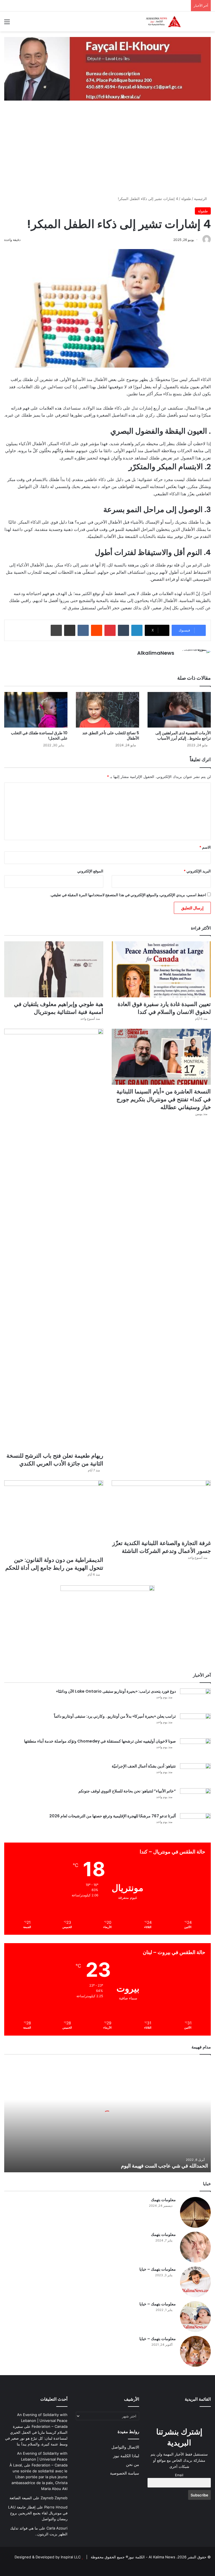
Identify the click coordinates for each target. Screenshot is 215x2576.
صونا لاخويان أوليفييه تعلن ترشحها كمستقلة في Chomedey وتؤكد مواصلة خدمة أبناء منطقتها (100, 1741)
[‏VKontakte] (83, 630)
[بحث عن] (208, 24)
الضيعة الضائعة (21, 2498)
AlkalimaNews (156, 653)
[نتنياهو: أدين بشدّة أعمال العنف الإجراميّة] (195, 1774)
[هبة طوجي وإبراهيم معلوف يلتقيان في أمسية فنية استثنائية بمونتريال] (54, 969)
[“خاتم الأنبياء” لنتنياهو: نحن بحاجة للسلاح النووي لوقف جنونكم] (195, 1799)
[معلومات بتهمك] (195, 2212)
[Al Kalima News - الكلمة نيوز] (171, 21)
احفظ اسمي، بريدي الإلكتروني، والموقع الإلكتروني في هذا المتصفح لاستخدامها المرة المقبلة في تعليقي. (128, 895)
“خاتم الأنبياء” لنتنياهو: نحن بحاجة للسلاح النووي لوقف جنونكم (127, 1791)
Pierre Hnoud (56, 2507)
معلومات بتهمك (163, 2200)
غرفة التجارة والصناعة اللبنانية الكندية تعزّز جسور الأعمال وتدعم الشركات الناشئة (162, 1547)
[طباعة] (56, 630)
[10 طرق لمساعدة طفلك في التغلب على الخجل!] (36, 710)
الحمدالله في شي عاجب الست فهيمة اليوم (164, 2166)
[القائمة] (7, 24)
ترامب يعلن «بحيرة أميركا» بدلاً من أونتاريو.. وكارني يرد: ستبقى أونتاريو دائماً (115, 1716)
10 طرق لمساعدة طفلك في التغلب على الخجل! (39, 736)
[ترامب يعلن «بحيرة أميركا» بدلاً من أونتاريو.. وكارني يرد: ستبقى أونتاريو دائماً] (195, 1724)
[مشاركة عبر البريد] (70, 630)
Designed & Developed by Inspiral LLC (48, 2557)
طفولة (186, 199)
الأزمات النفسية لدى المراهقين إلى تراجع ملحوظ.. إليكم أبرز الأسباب (183, 736)
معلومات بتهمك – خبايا (158, 2269)
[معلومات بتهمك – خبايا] (195, 2282)
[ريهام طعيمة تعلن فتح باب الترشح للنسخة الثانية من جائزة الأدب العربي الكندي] (54, 1239)
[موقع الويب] (171, 663)
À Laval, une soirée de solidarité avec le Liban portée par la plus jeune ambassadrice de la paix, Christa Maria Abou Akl (38, 2477)
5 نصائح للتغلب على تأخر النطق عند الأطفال (111, 736)
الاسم (205, 847)
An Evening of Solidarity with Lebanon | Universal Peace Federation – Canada (42, 2421)
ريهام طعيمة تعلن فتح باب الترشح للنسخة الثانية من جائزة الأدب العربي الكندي (55, 1460)
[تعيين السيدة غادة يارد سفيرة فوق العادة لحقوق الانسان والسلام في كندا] (161, 969)
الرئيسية (201, 199)
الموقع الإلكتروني (90, 871)
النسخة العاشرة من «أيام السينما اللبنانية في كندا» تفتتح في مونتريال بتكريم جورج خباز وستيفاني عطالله (164, 1099)
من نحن (133, 2464)
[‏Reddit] (97, 630)
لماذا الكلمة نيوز (126, 2456)
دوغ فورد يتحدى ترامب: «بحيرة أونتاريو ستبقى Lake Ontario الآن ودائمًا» (116, 1691)
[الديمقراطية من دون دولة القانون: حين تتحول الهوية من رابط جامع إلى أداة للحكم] (54, 1517)
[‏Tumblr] (123, 630)
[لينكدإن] (137, 630)
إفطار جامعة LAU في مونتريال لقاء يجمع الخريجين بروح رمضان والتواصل (38, 2513)
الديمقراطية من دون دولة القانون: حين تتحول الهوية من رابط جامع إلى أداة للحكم (54, 1564)
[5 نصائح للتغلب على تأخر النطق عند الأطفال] (107, 710)
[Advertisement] (107, 154)
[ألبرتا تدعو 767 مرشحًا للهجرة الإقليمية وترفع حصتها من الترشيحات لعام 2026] (195, 1824)
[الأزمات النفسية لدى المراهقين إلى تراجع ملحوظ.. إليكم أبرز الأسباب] (179, 710)
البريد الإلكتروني (197, 871)
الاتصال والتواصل (125, 2447)
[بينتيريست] (110, 630)
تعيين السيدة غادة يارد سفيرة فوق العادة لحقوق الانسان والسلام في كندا (164, 1008)
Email (179, 2475)
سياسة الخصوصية (125, 2473)
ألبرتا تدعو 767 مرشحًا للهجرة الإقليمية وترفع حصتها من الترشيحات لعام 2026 (113, 1816)
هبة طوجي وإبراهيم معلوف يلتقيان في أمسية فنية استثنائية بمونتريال (59, 1008)
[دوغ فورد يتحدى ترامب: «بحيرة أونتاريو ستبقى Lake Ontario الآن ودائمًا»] (195, 1699)
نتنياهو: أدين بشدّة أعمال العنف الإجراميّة (144, 1766)
